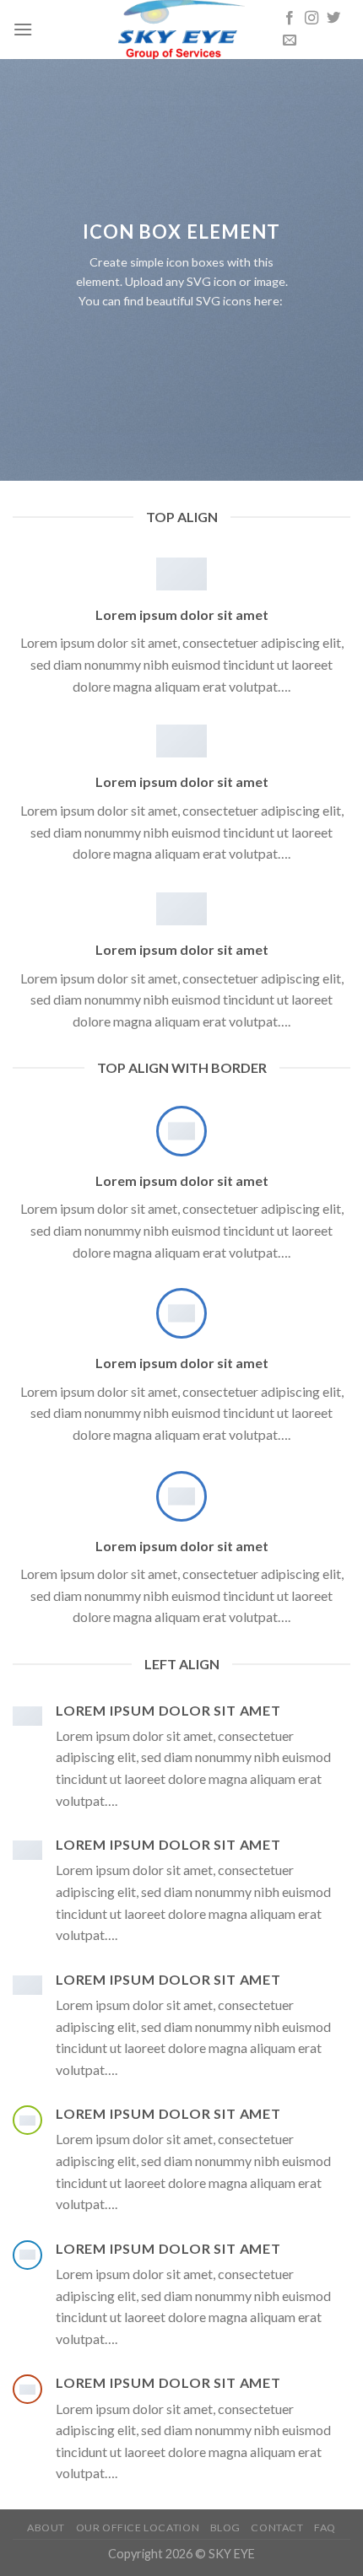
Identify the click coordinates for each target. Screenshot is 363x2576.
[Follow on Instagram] (312, 19)
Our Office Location (138, 2527)
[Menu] (23, 29)
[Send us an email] (290, 40)
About (46, 2527)
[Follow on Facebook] (290, 19)
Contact (277, 2527)
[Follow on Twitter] (333, 19)
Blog (225, 2527)
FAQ (325, 2527)
